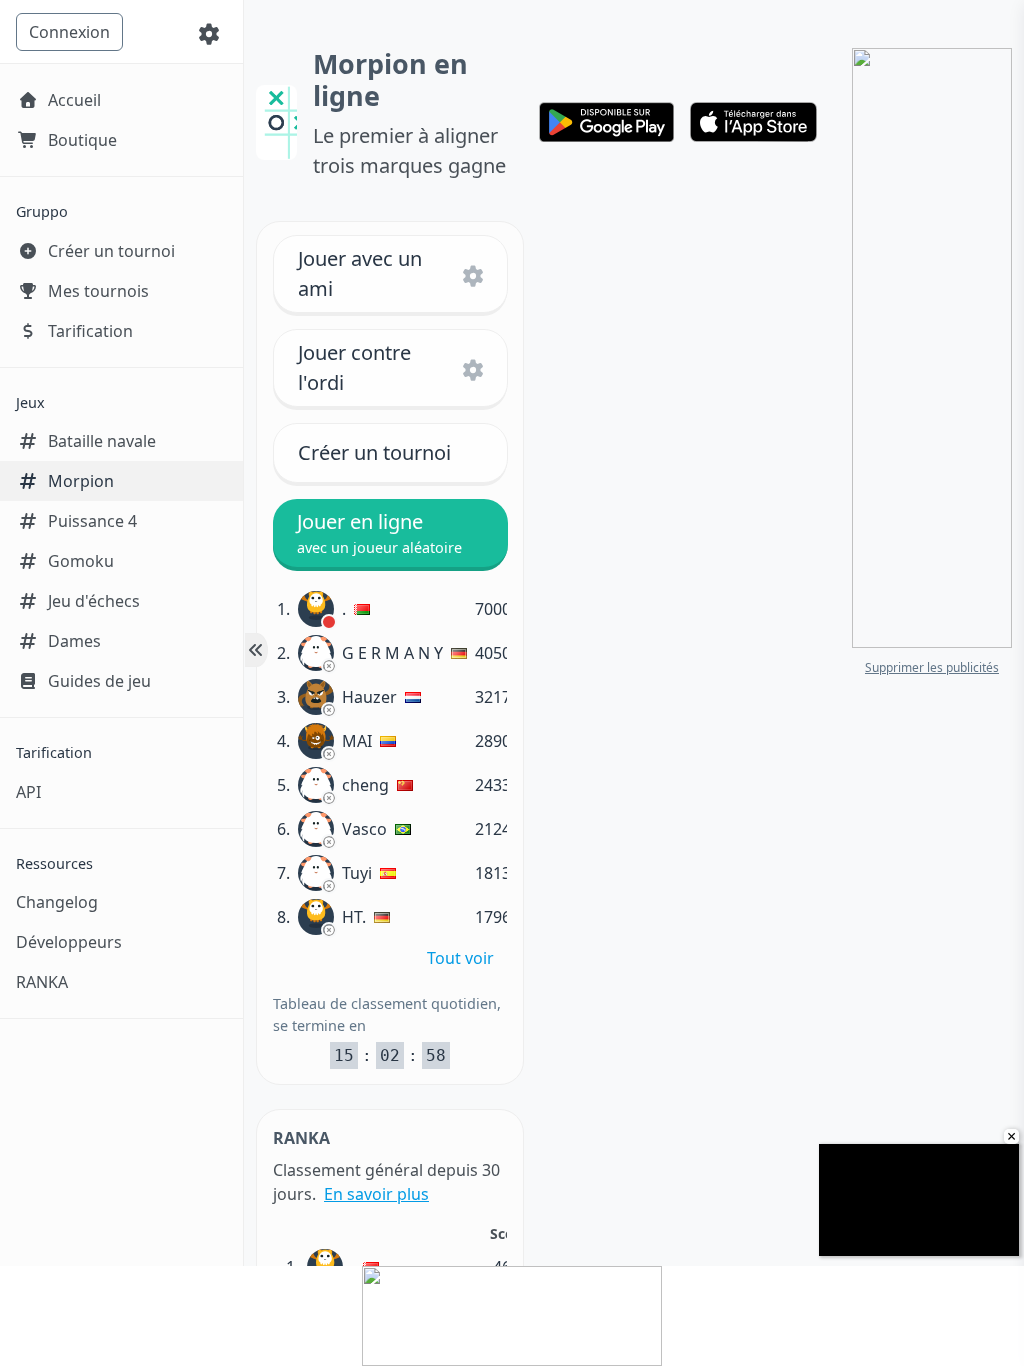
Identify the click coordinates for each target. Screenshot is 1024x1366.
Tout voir (460, 958)
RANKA (42, 982)
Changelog (57, 902)
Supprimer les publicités (932, 667)
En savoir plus (376, 1194)
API (28, 792)
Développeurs (69, 942)
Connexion (69, 32)
